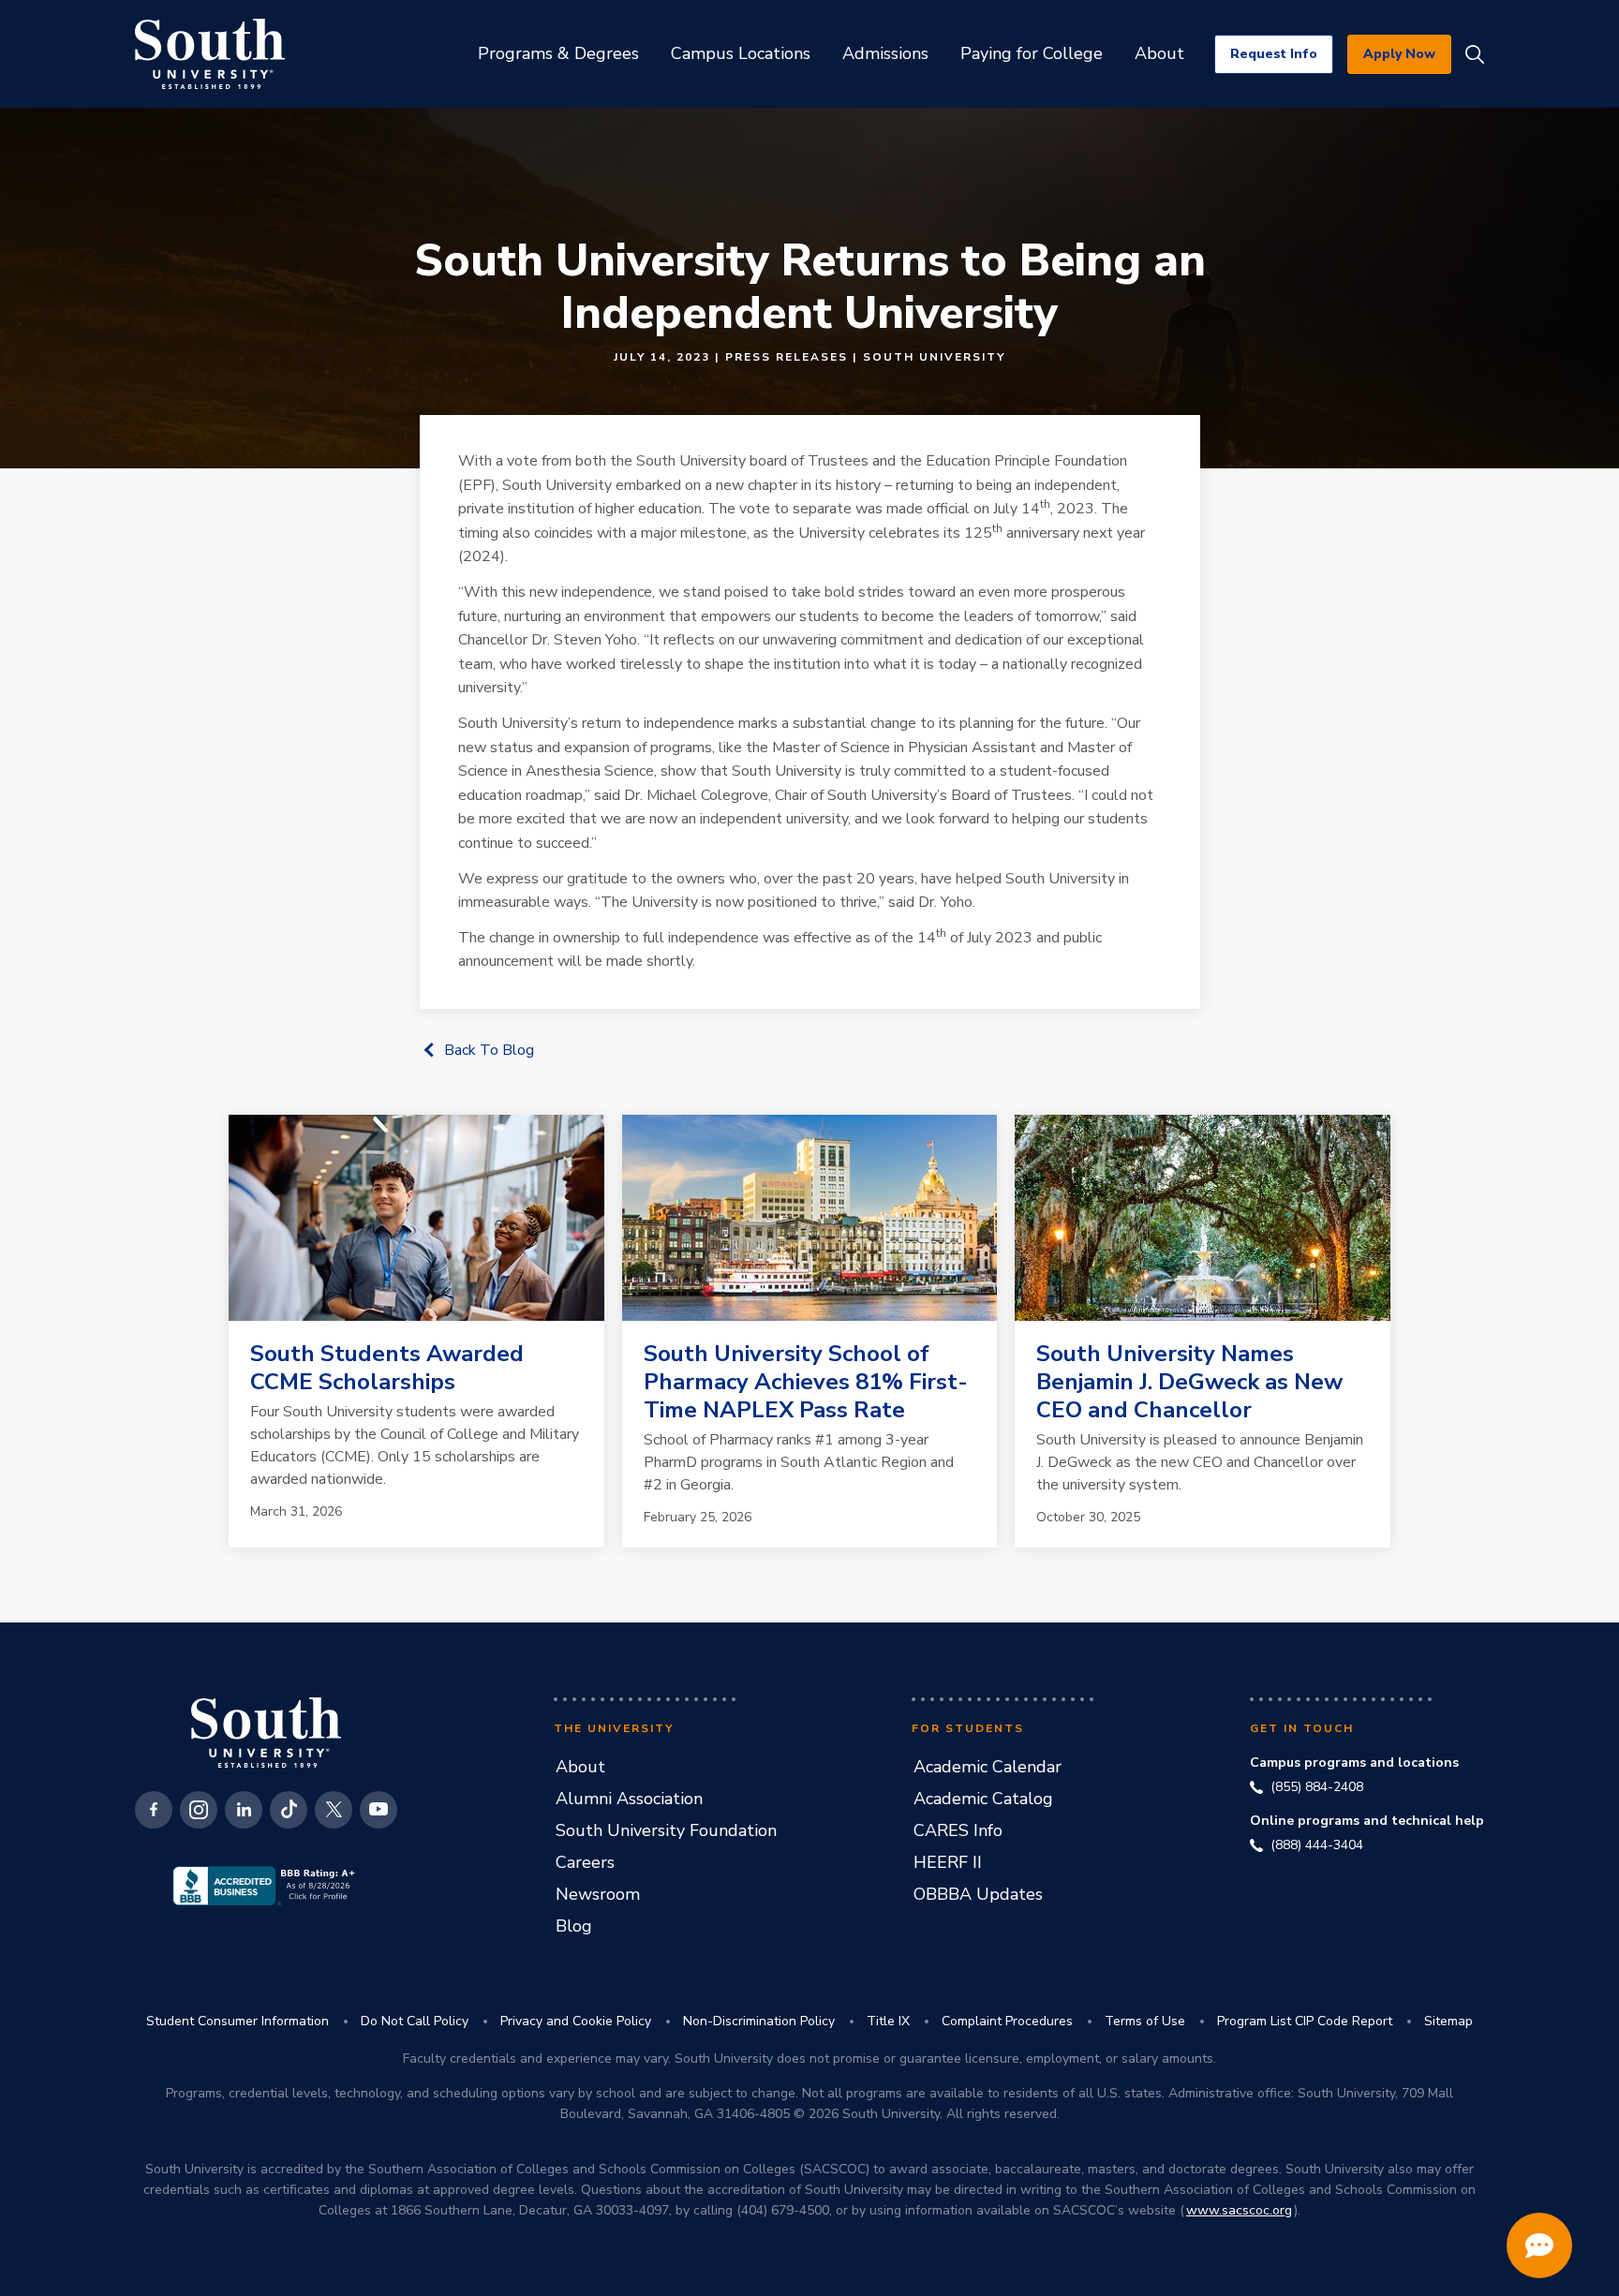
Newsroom (598, 1894)
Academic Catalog (983, 1799)
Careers (585, 1862)
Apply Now (1399, 54)
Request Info (1274, 54)
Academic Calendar (988, 1767)
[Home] (210, 54)
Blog (574, 1926)
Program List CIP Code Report (1305, 2021)
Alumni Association (629, 1799)
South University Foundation (666, 1830)
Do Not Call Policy (415, 2021)
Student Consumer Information (238, 2021)
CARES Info (958, 1830)
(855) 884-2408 (1317, 1787)
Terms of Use (1145, 2021)
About (580, 1767)
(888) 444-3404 (1317, 1845)
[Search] (1475, 54)
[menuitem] (558, 54)
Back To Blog (489, 1050)
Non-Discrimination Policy (759, 2021)
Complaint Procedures (1007, 2021)
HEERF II (948, 1862)
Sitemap (1448, 2021)
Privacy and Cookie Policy (576, 2021)
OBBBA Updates (978, 1894)
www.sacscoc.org (1239, 2210)
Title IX (888, 2021)
